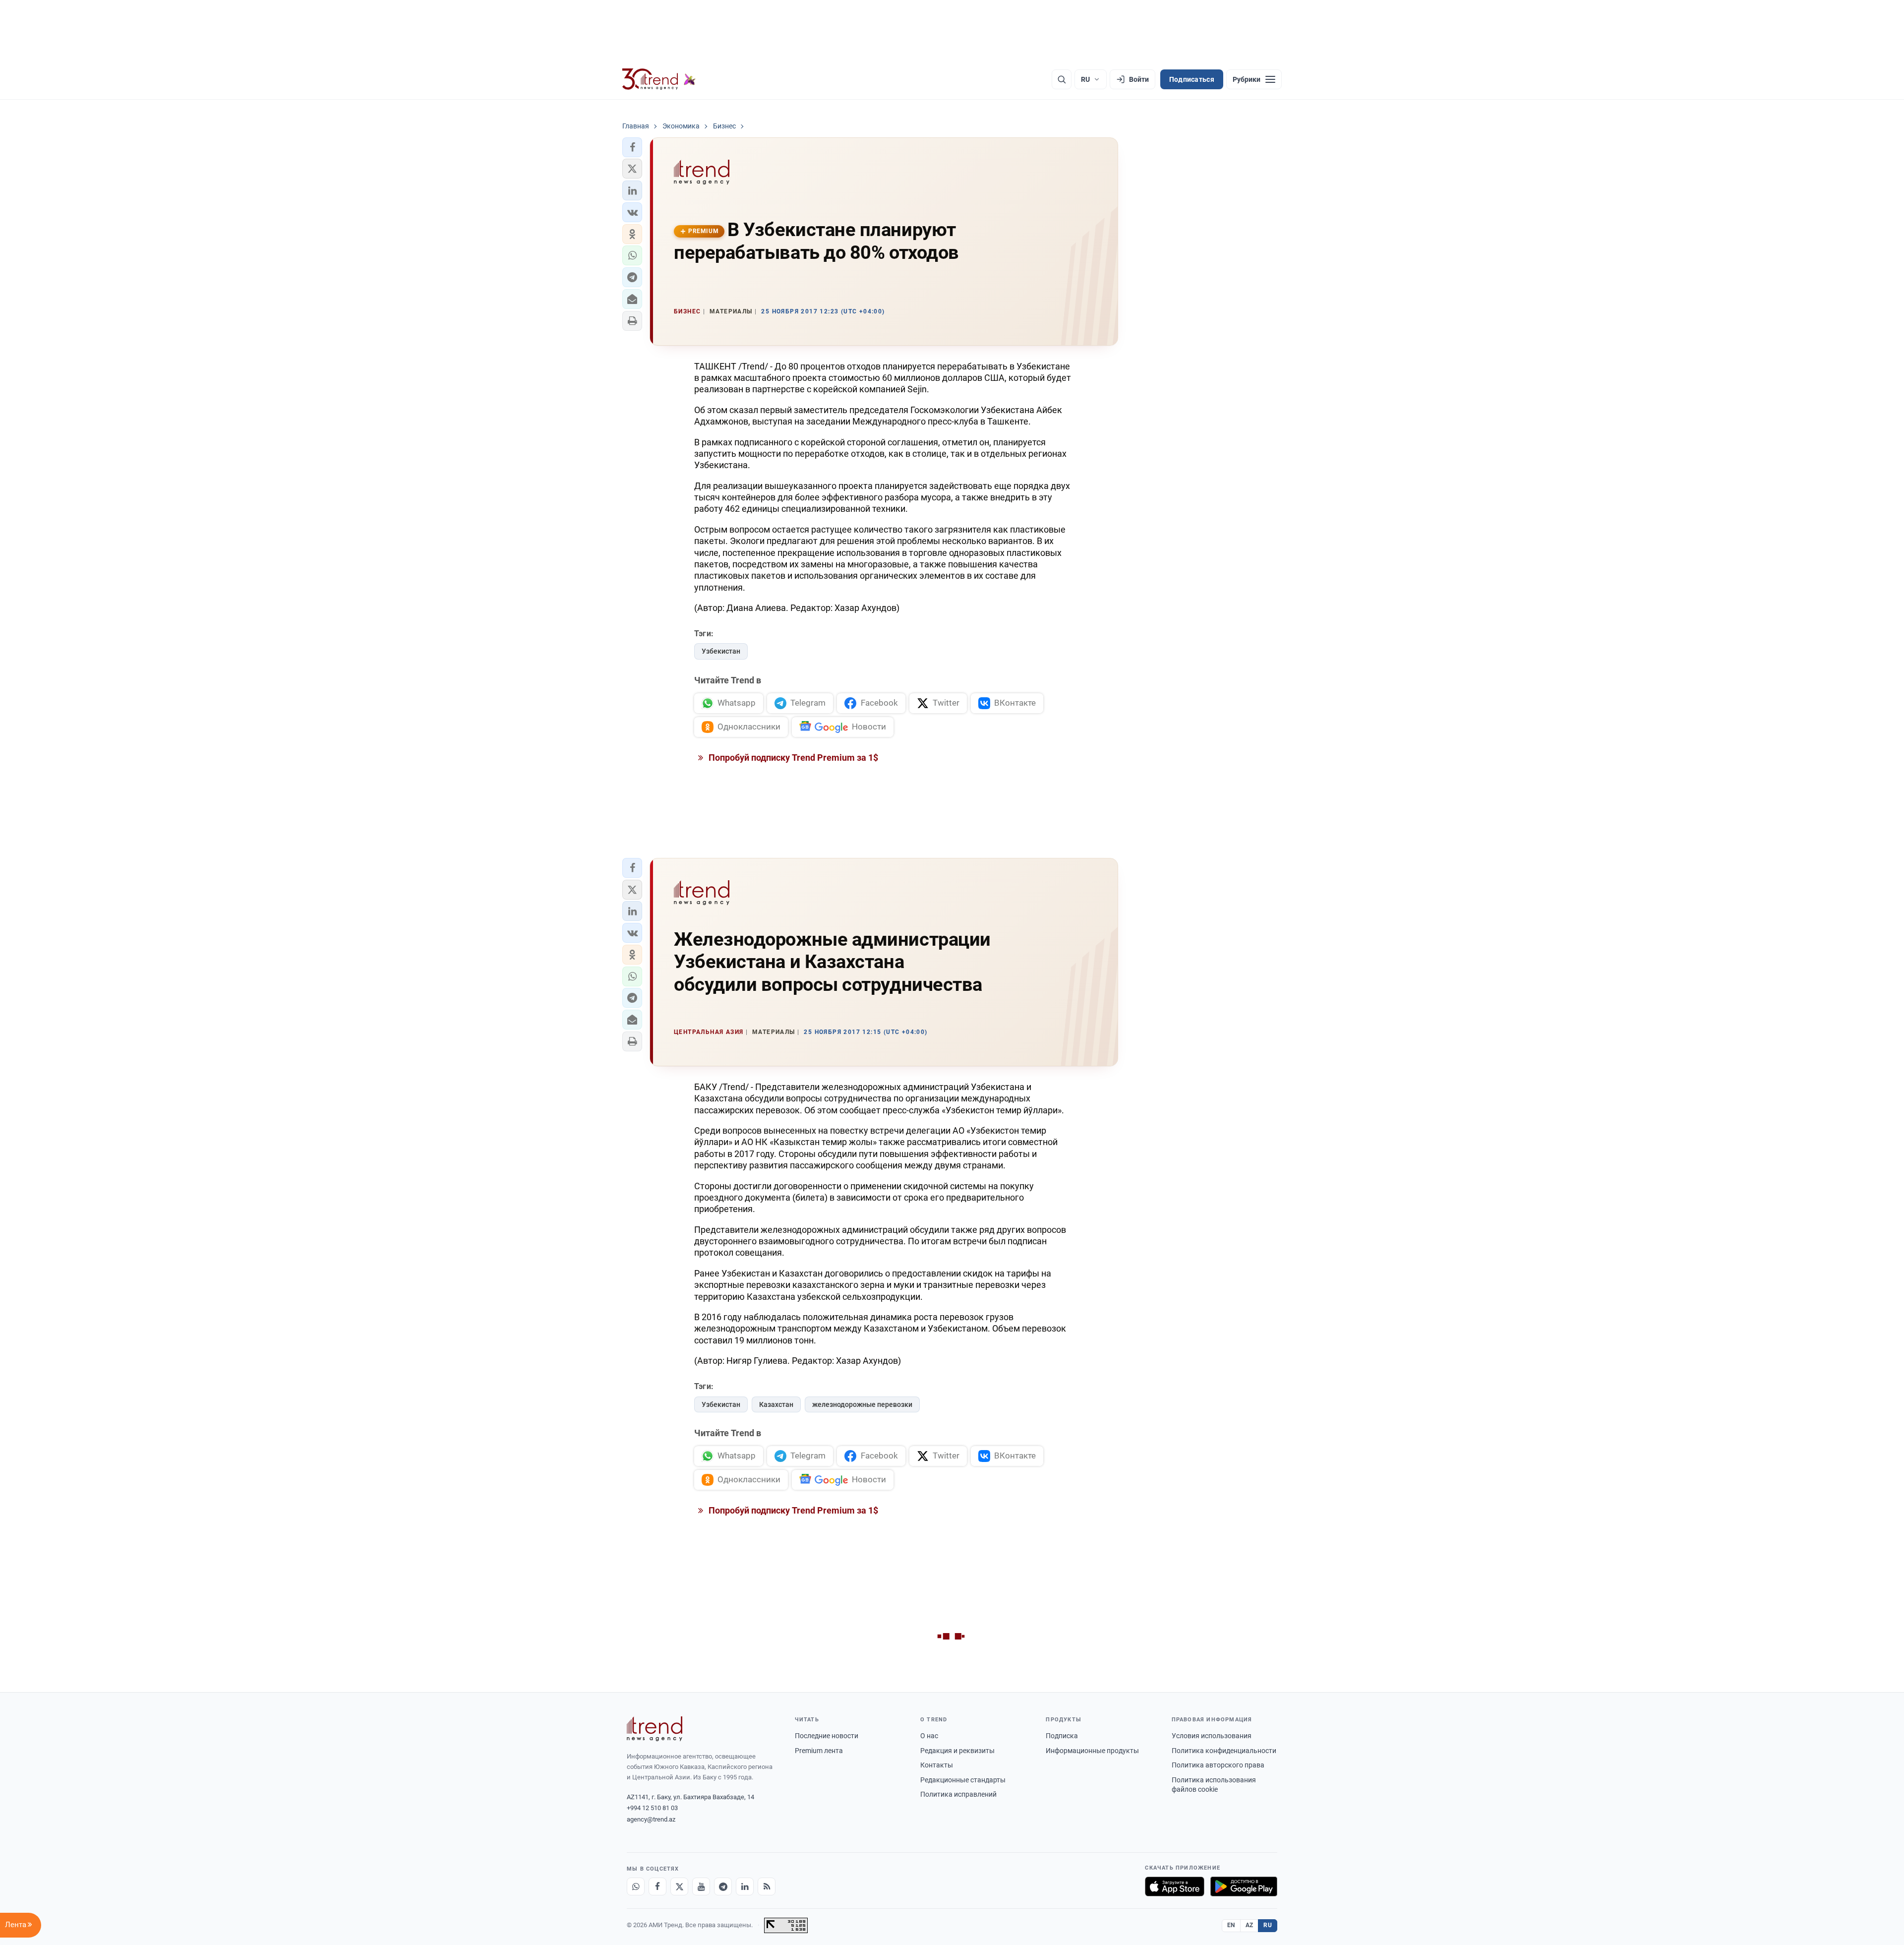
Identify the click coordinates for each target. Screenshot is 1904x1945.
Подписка (1062, 1736)
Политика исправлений (958, 1794)
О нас (929, 1736)
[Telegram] (723, 1886)
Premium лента (819, 1751)
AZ (1249, 1925)
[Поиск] (1062, 79)
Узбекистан (721, 651)
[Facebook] (657, 1886)
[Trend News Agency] (654, 1729)
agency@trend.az (651, 1819)
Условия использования (1212, 1736)
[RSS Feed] (767, 1886)
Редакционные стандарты (963, 1780)
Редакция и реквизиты (957, 1751)
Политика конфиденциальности (1224, 1751)
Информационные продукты (1092, 1751)
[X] (679, 1886)
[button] (632, 147)
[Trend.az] (659, 79)
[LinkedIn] (745, 1886)
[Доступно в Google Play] (1244, 1886)
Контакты (937, 1765)
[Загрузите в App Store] (1175, 1886)
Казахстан (776, 1404)
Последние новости (827, 1736)
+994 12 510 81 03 (652, 1808)
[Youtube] (701, 1886)
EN (1231, 1925)
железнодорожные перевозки (862, 1404)
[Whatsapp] (636, 1886)
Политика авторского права (1218, 1765)
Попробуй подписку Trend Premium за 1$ (792, 758)
